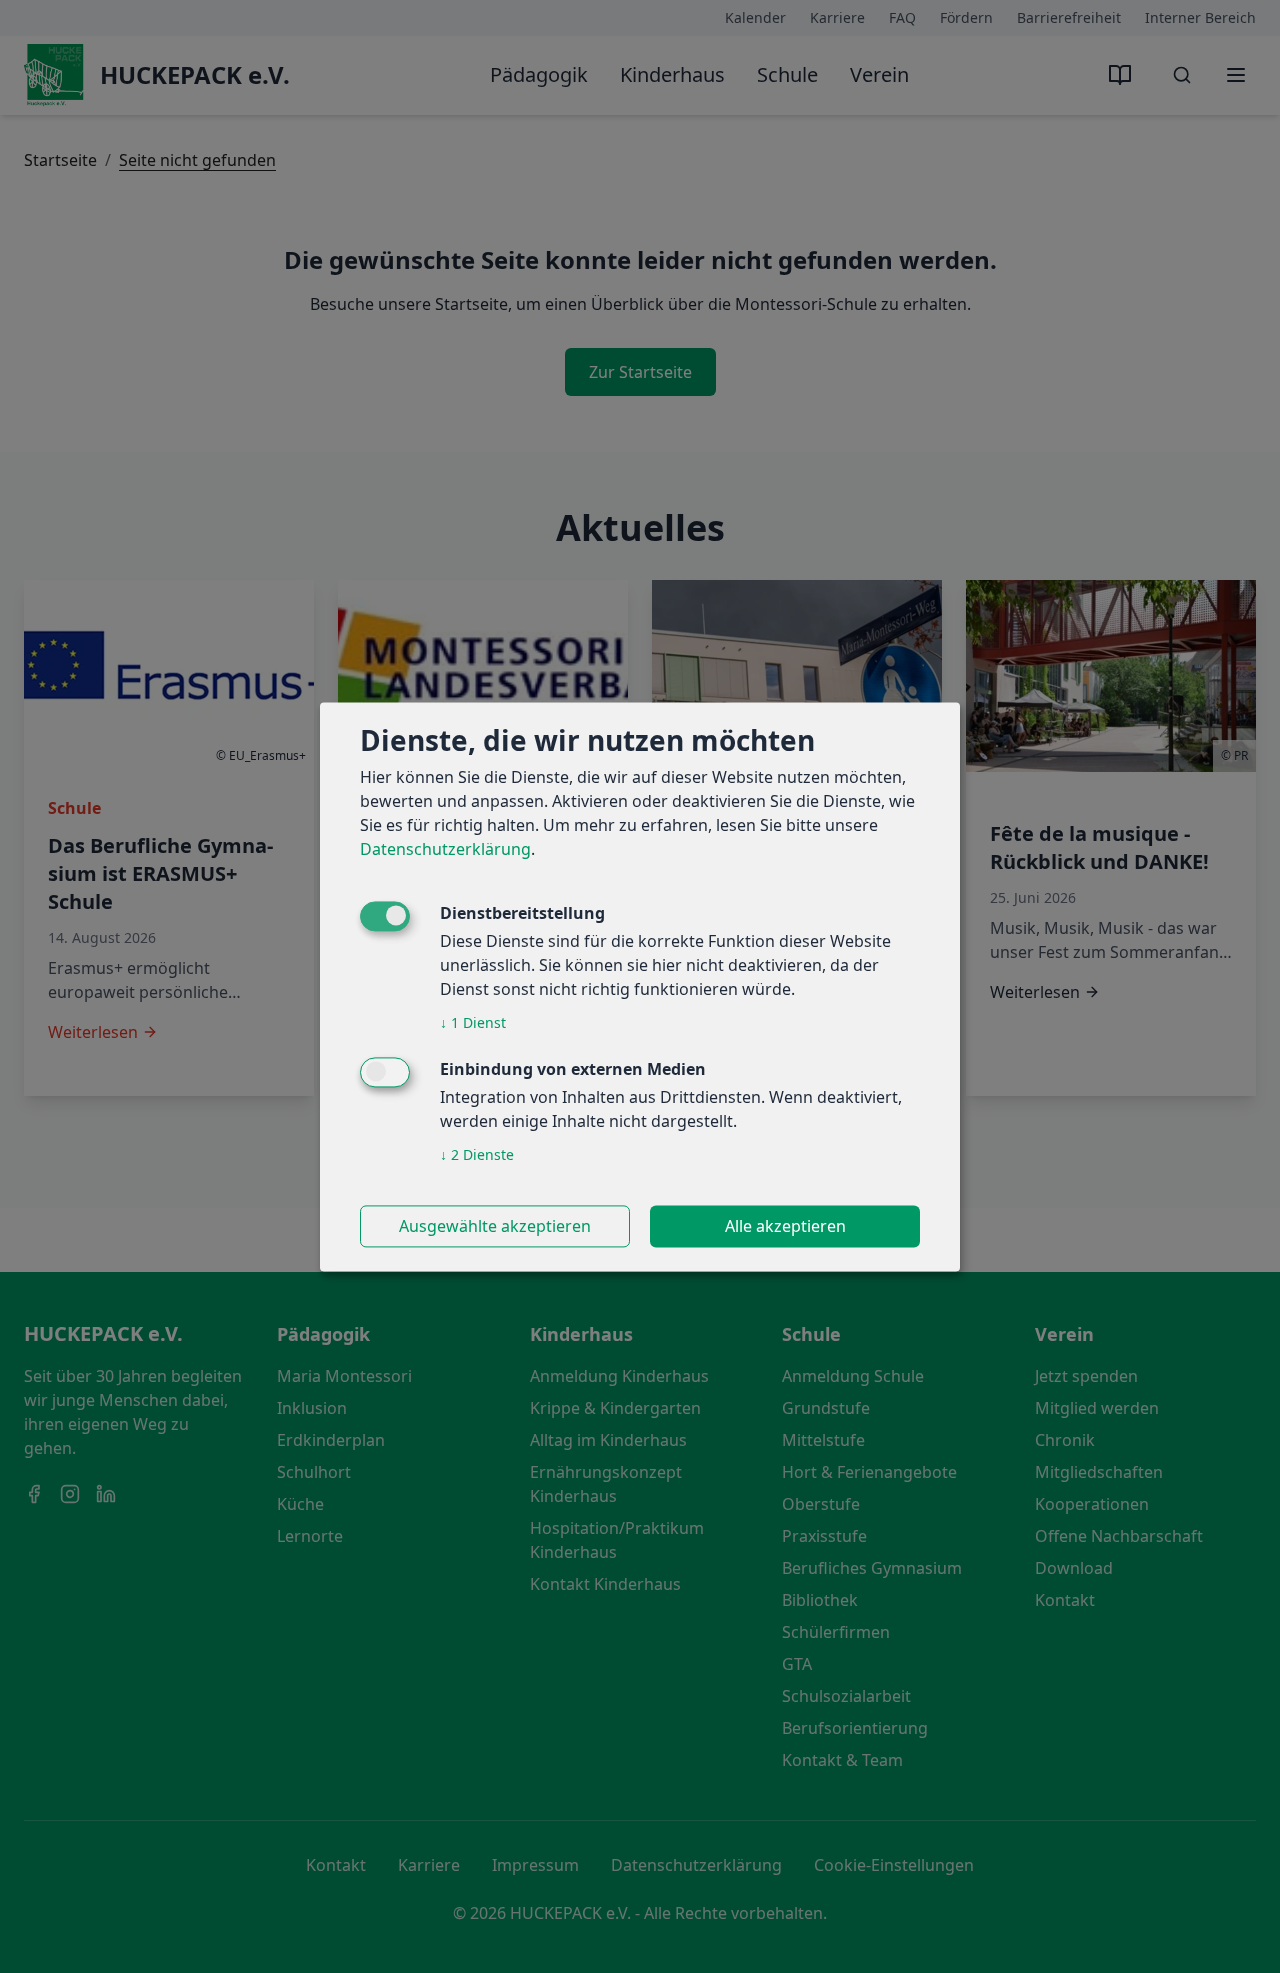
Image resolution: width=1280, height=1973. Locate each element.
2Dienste (477, 1154)
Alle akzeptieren (785, 1226)
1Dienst (473, 1022)
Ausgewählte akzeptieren (495, 1226)
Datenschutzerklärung (445, 849)
